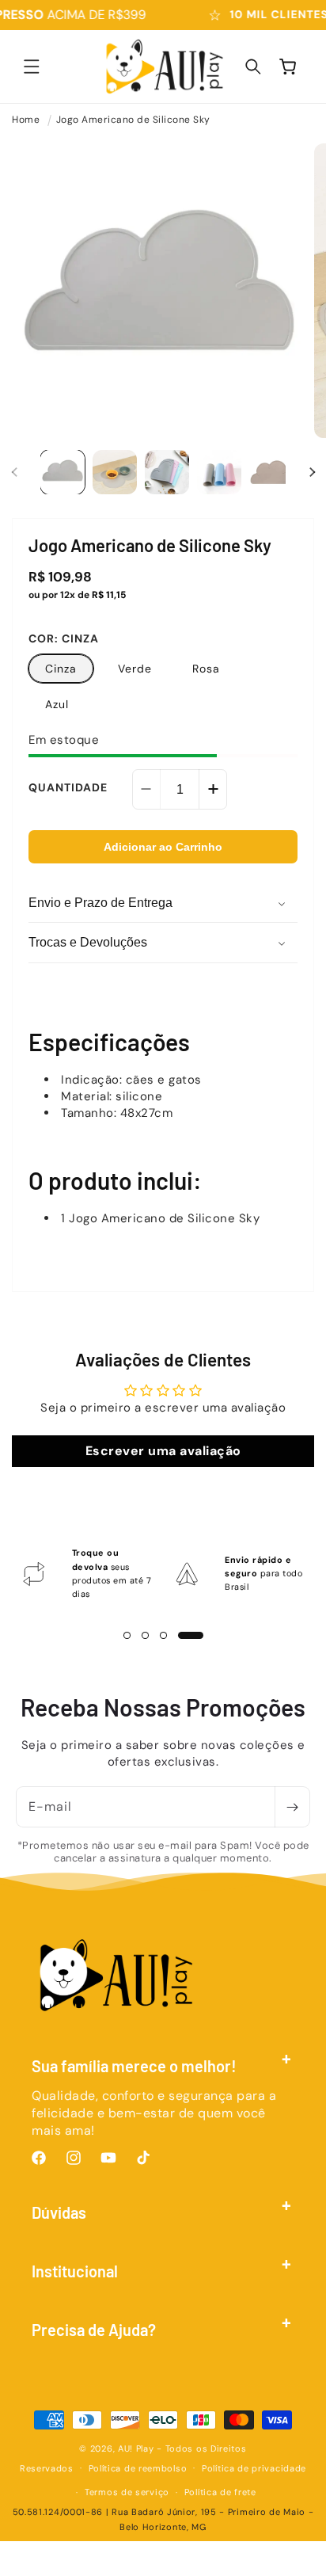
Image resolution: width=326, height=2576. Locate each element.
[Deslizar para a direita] (312, 472)
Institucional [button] (75, 2271)
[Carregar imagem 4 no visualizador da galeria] (219, 472)
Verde (135, 669)
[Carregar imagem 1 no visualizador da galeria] (63, 472)
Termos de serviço (127, 2492)
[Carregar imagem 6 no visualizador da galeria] (271, 472)
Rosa (206, 669)
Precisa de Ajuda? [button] (94, 2330)
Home (26, 120)
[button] (32, 67)
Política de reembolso (138, 2468)
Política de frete (220, 2492)
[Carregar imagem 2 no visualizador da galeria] (115, 472)
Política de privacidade (254, 2468)
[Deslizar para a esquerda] (14, 472)
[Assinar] (292, 1807)
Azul (57, 704)
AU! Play (136, 2448)
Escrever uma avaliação (163, 1451)
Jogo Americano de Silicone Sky (133, 120)
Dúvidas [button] (59, 2212)
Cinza (61, 669)
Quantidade (68, 787)
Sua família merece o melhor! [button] (134, 2066)
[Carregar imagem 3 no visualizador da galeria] (167, 472)
